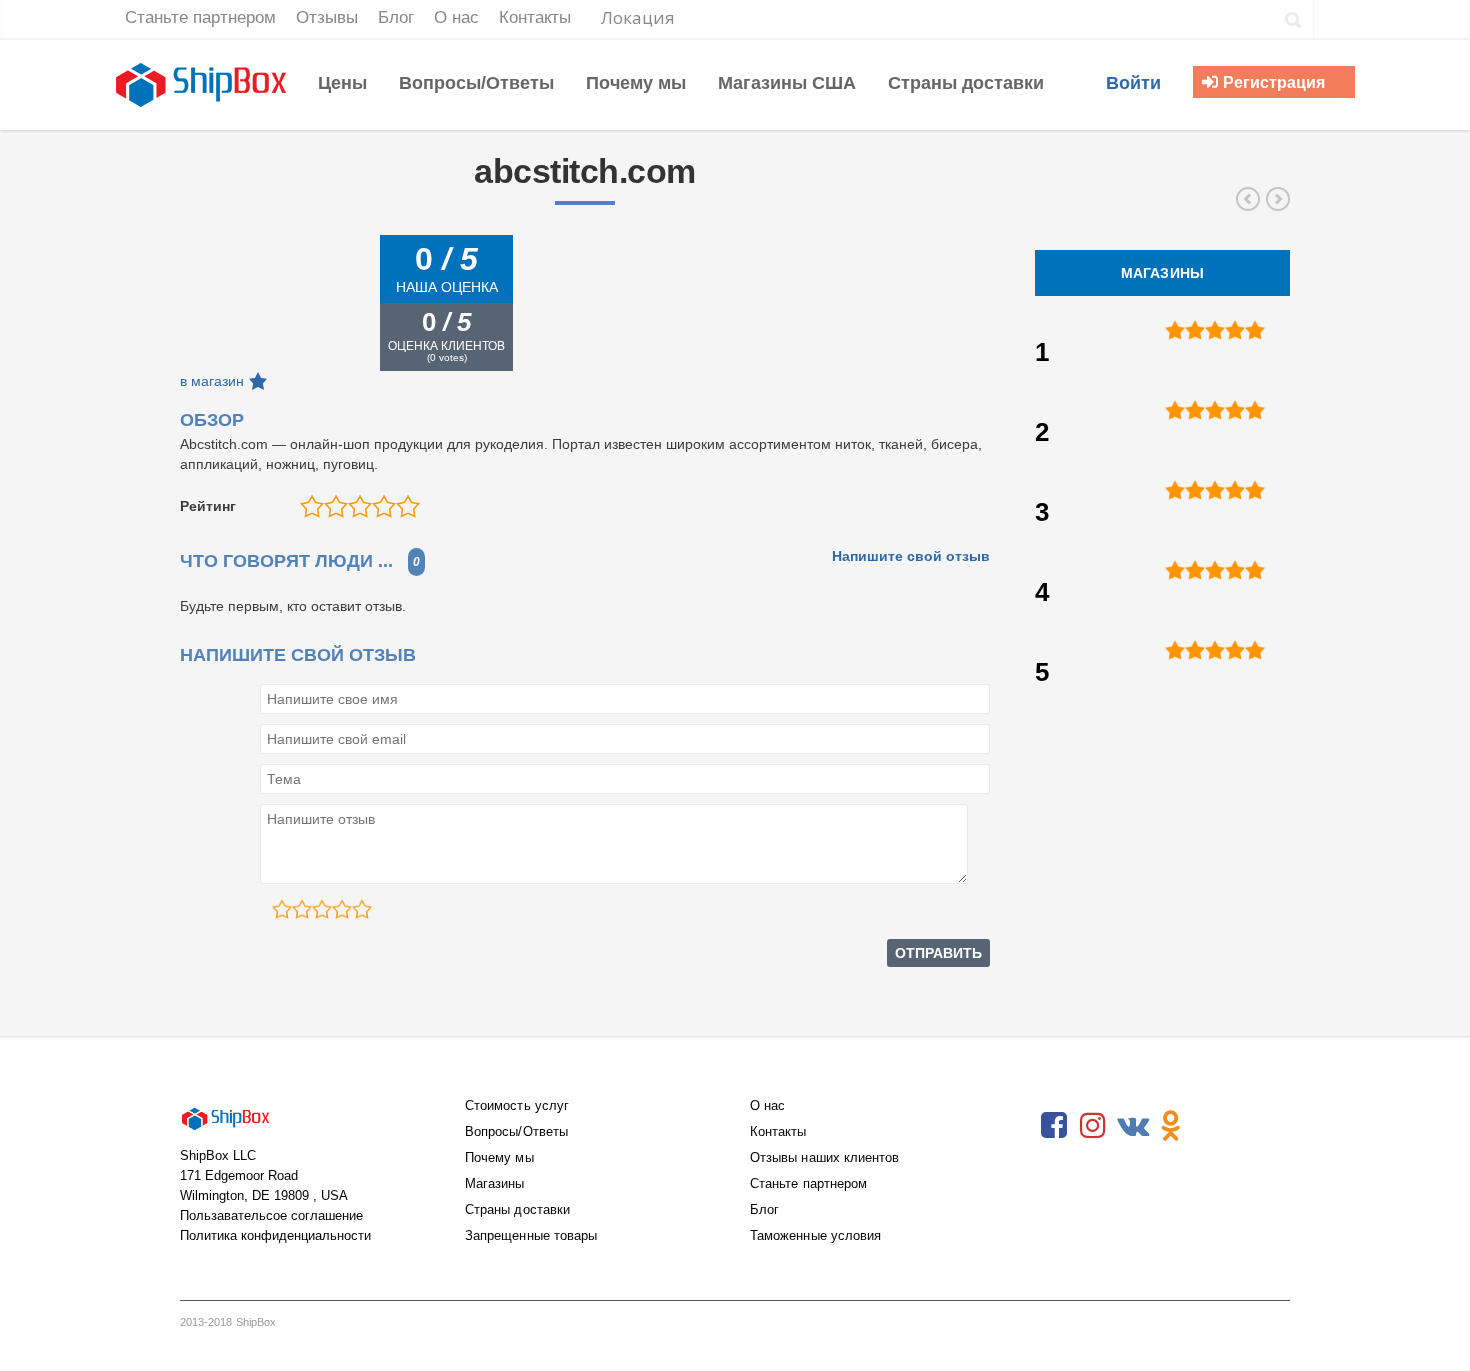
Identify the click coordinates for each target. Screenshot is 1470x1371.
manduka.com (1248, 199)
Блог (764, 1209)
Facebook (1054, 1126)
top (1430, 1331)
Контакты (778, 1131)
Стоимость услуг (517, 1105)
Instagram (1093, 1126)
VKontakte (1132, 1126)
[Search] (1293, 20)
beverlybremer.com (1278, 199)
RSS (1210, 1126)
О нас (767, 1105)
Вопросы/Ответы (516, 1131)
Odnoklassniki (1171, 1126)
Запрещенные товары (531, 1235)
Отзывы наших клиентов (824, 1157)
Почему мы (499, 1157)
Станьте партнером (808, 1183)
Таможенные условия (815, 1235)
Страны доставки (517, 1209)
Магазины (495, 1183)
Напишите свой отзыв (911, 556)
